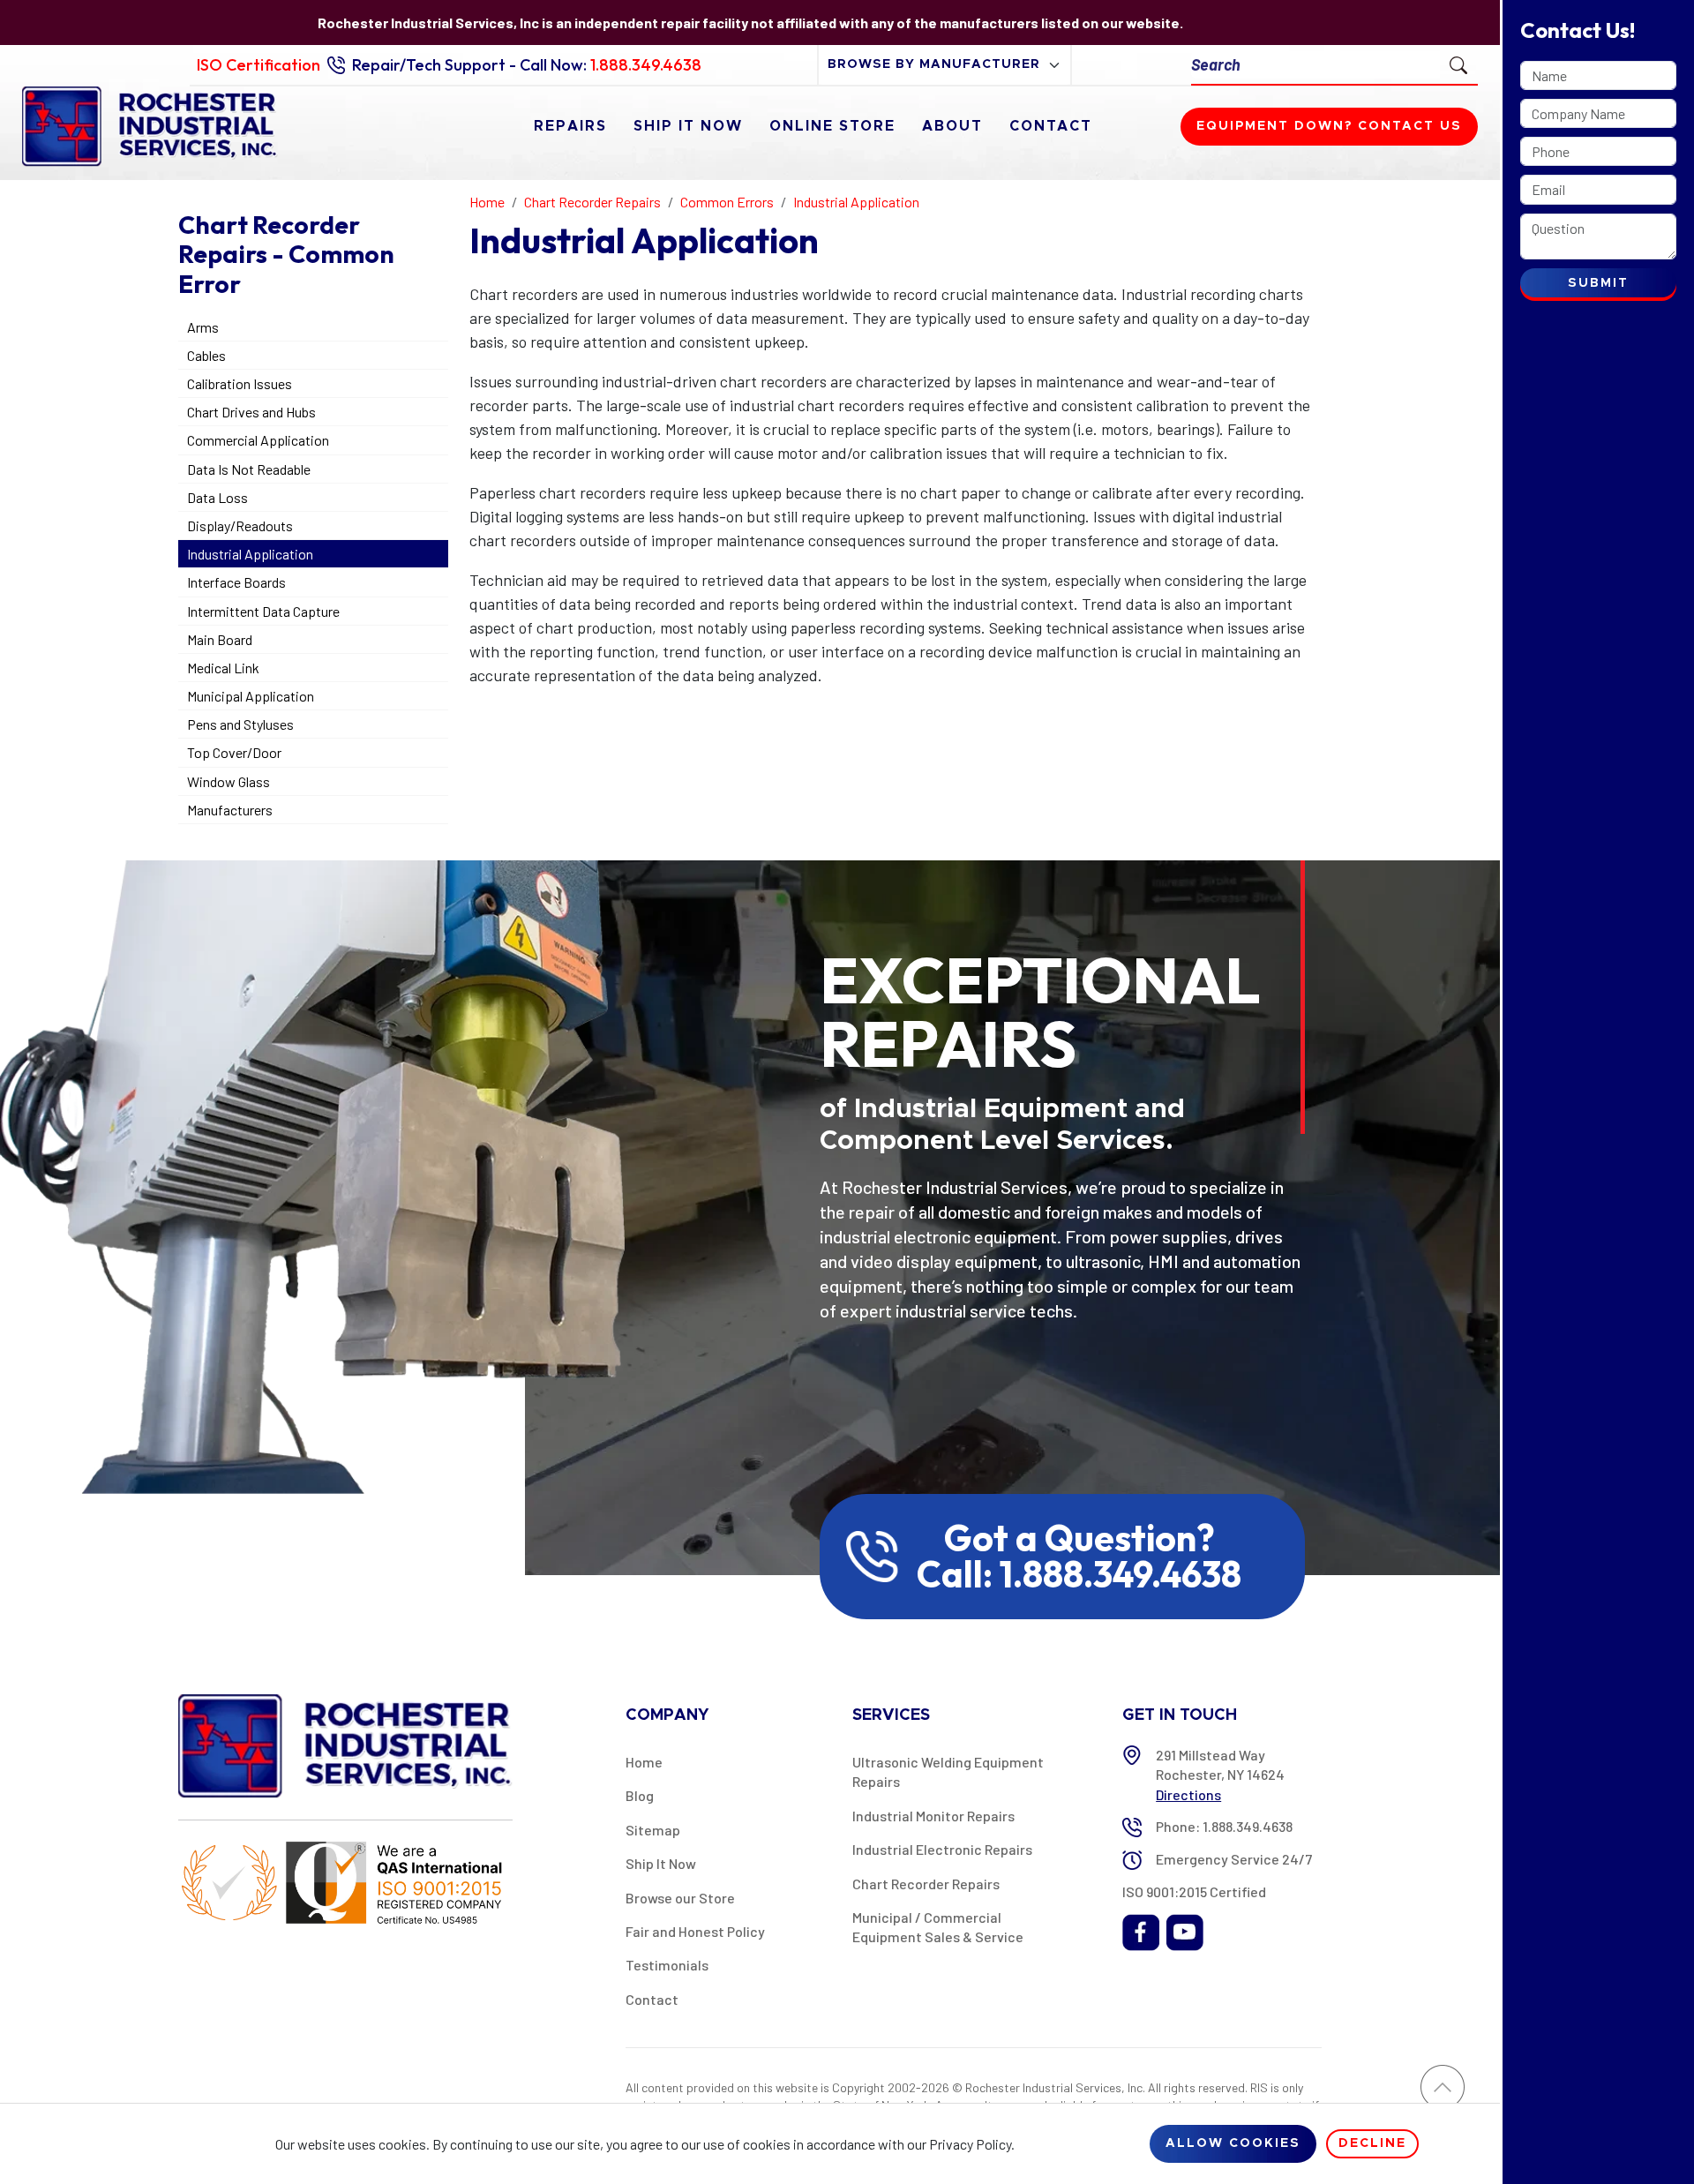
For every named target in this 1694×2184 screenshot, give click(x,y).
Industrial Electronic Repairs (942, 1849)
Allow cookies (1233, 2143)
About (952, 126)
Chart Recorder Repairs (926, 1884)
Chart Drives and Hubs (251, 412)
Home (644, 1762)
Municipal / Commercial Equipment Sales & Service (938, 1927)
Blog (640, 1795)
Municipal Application (251, 696)
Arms (203, 327)
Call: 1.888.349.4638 (1079, 1574)
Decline (1372, 2143)
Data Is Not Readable (249, 469)
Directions (1188, 1794)
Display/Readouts (240, 525)
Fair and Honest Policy (695, 1931)
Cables (206, 355)
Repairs (570, 126)
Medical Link (223, 668)
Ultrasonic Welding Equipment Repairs (948, 1771)
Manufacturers (230, 810)
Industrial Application (250, 554)
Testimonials (667, 1965)
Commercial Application (258, 440)
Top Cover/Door (234, 752)
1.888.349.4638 (646, 65)
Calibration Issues (240, 383)
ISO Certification (259, 65)
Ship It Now (688, 126)
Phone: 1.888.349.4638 (1224, 1826)
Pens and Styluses (240, 724)
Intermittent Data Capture (263, 611)
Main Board (220, 639)
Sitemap (653, 1830)
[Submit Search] (1458, 64)
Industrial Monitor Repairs (933, 1816)
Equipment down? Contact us (1329, 126)
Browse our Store (680, 1898)
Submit (1598, 283)
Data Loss (217, 497)
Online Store (832, 126)
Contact (1051, 126)
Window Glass (229, 781)
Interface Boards (236, 582)
